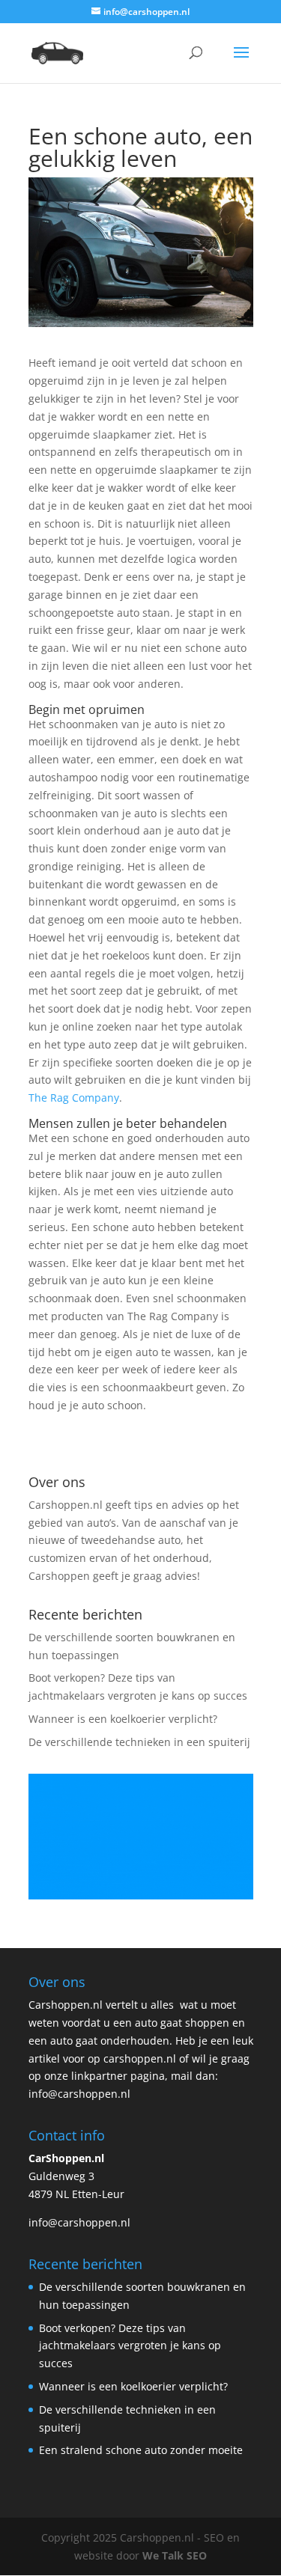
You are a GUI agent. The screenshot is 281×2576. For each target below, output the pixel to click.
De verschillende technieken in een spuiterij (139, 1742)
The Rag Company (74, 1098)
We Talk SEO (175, 2555)
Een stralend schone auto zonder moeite (141, 2450)
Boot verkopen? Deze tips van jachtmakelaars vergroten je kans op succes (130, 2346)
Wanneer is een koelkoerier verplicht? (123, 1719)
